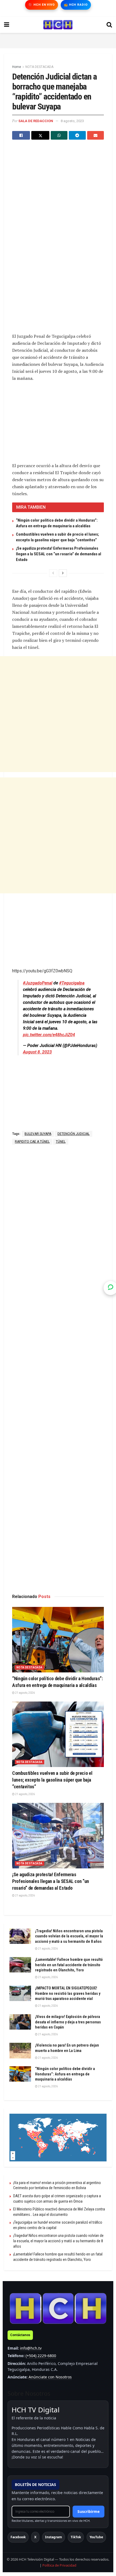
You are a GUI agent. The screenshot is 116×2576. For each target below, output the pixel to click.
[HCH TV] (58, 2308)
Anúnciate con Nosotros (50, 2377)
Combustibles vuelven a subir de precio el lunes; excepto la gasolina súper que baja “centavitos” (52, 1780)
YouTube (96, 2537)
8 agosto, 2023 (72, 121)
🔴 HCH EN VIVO (41, 5)
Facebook (18, 2537)
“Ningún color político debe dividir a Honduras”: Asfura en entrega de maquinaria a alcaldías (65, 2074)
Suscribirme (88, 2511)
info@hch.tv (31, 2348)
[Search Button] (109, 25)
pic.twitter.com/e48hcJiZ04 (49, 1035)
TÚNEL (61, 1142)
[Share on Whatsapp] (59, 135)
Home (17, 67)
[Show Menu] (7, 25)
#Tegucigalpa (72, 983)
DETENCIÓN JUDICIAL (74, 1134)
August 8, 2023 (37, 1052)
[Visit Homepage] (58, 25)
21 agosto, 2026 (25, 1693)
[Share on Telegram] (77, 135)
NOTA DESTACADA (39, 67)
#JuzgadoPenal (38, 983)
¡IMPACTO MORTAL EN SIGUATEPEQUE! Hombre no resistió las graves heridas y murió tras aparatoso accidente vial (68, 1993)
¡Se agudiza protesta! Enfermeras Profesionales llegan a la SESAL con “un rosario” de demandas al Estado (59, 554)
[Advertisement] (58, 40)
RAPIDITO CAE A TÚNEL (32, 1142)
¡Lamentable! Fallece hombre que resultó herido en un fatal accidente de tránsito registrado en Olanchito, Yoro (69, 1965)
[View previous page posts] (53, 573)
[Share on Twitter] (40, 135)
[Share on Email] (95, 135)
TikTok (76, 2537)
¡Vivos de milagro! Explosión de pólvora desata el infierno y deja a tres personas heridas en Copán (68, 2022)
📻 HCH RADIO (76, 5)
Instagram (54, 2537)
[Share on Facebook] (21, 135)
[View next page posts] (63, 573)
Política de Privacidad (59, 2565)
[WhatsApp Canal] (111, 1288)
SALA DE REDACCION (36, 121)
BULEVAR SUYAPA (38, 1134)
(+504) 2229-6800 (41, 2356)
